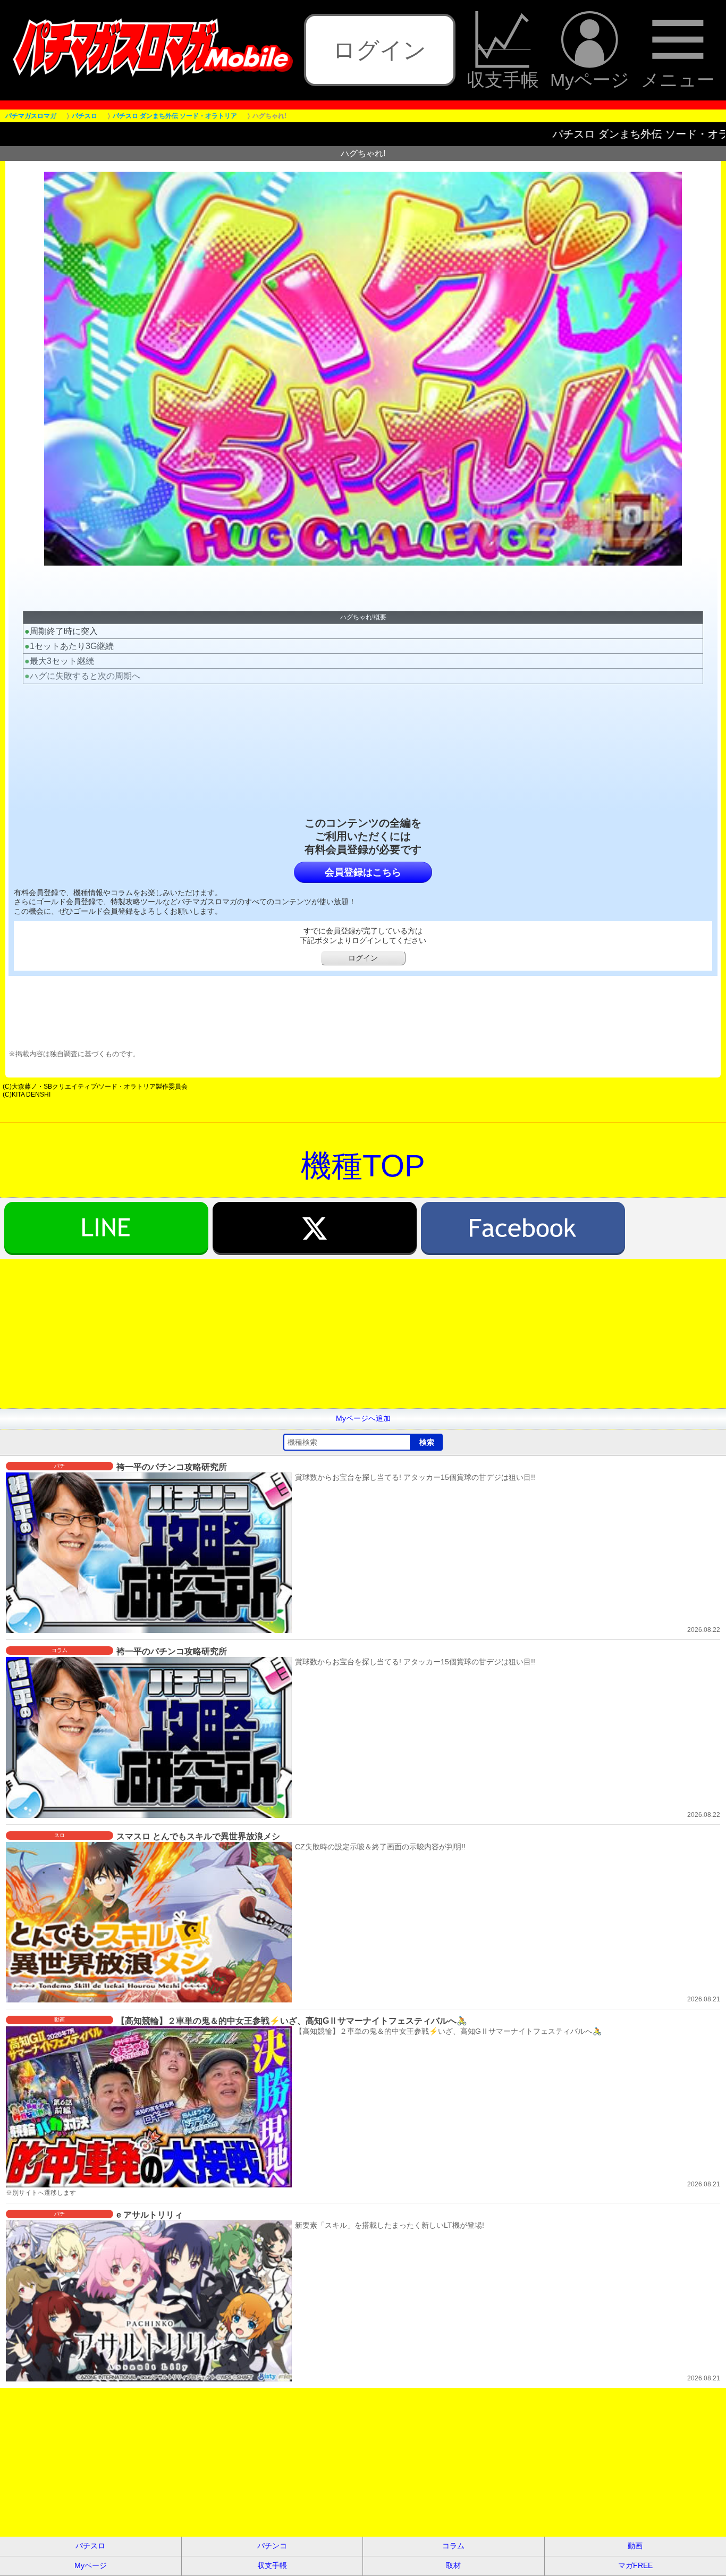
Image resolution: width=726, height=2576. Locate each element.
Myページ (590, 79)
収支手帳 (503, 79)
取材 (453, 2565)
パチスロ (90, 2546)
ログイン (379, 50)
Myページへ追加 (363, 1418)
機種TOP (363, 1165)
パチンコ (272, 2546)
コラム (453, 2546)
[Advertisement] (319, 1334)
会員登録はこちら (363, 872)
